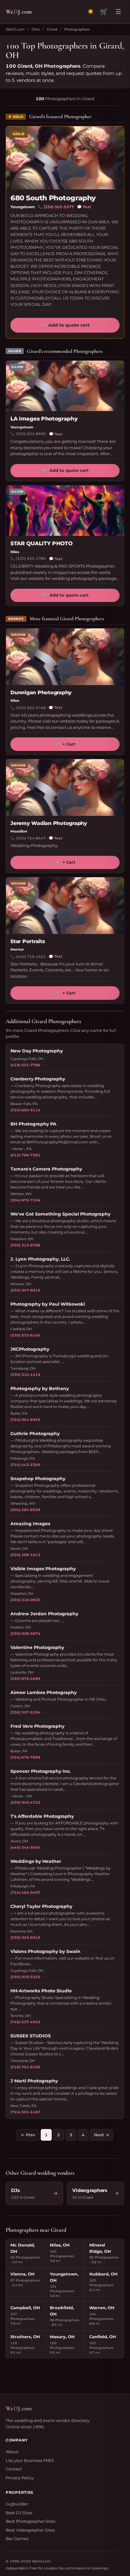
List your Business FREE (30, 2460)
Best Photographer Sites (30, 2521)
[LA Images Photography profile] (65, 386)
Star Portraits (28, 941)
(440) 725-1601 (31, 957)
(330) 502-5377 (59, 207)
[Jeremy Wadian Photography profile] (65, 787)
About (12, 2452)
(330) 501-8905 (31, 434)
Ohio (36, 29)
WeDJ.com (15, 29)
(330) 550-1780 (31, 558)
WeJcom (19, 11)
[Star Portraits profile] (65, 906)
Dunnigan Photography (41, 693)
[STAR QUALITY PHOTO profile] (65, 511)
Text (84, 207)
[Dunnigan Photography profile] (65, 657)
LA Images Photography (44, 419)
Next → (102, 2135)
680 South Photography (53, 198)
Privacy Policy (20, 2478)
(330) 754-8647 (31, 838)
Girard (52, 29)
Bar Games (17, 2539)
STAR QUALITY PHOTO (41, 543)
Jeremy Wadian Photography (49, 823)
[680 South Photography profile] (65, 158)
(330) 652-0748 (31, 708)
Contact (14, 2469)
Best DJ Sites (19, 2513)
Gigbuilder (17, 2504)
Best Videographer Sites (30, 2530)
